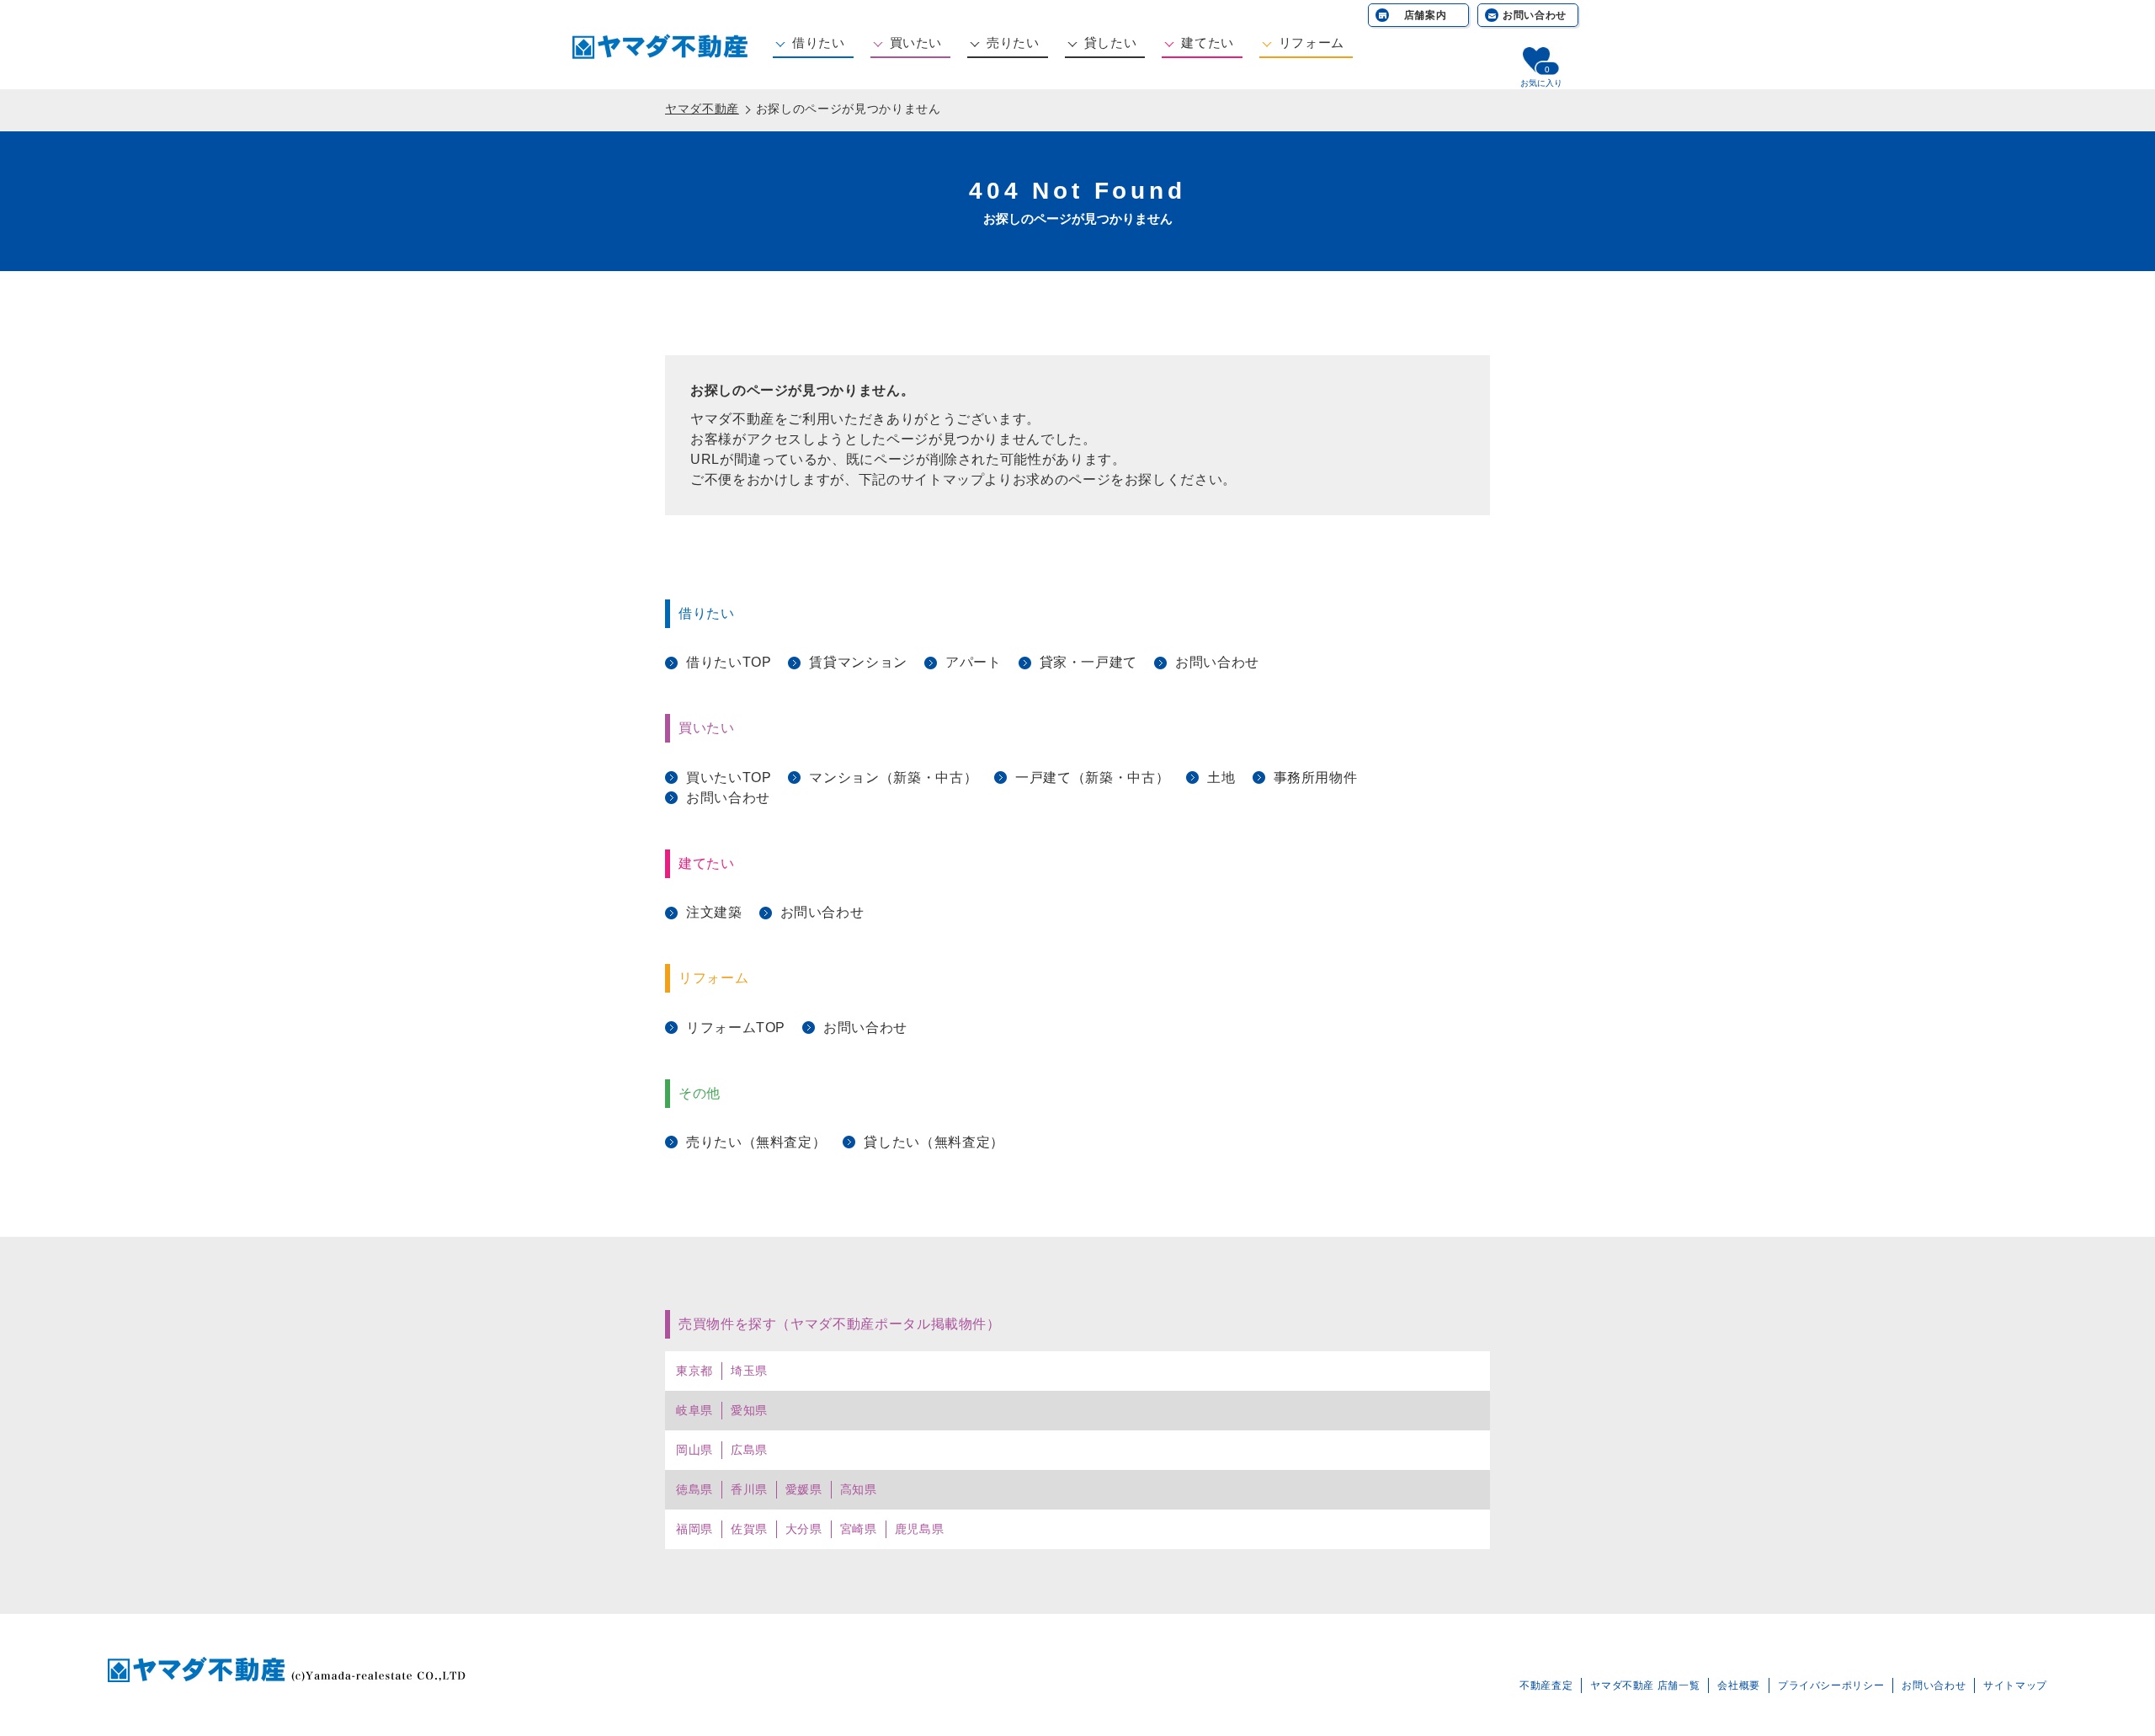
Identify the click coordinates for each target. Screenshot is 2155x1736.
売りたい (1013, 43)
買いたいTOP (729, 777)
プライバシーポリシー (1831, 1685)
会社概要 (1739, 1685)
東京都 (694, 1371)
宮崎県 (859, 1529)
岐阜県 (694, 1410)
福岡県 (694, 1529)
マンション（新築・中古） (893, 777)
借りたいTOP (729, 662)
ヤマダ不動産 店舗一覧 (1645, 1685)
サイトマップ (2015, 1685)
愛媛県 (804, 1489)
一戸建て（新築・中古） (1092, 777)
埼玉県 (749, 1371)
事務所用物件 (1316, 777)
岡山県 (694, 1450)
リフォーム (1312, 43)
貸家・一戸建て (1088, 662)
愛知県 (749, 1410)
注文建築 (714, 912)
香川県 (749, 1489)
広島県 (749, 1450)
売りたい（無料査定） (756, 1142)
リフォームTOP (736, 1028)
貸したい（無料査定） (934, 1142)
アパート (974, 662)
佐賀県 (749, 1529)
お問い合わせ (1535, 15)
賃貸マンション (858, 662)
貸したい (1111, 43)
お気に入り (1541, 83)
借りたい (819, 43)
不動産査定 (1546, 1685)
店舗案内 (1426, 15)
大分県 (804, 1529)
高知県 (859, 1489)
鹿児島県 (920, 1529)
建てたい (1208, 43)
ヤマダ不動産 (702, 109)
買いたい (916, 43)
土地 (1221, 777)
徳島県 (694, 1489)
